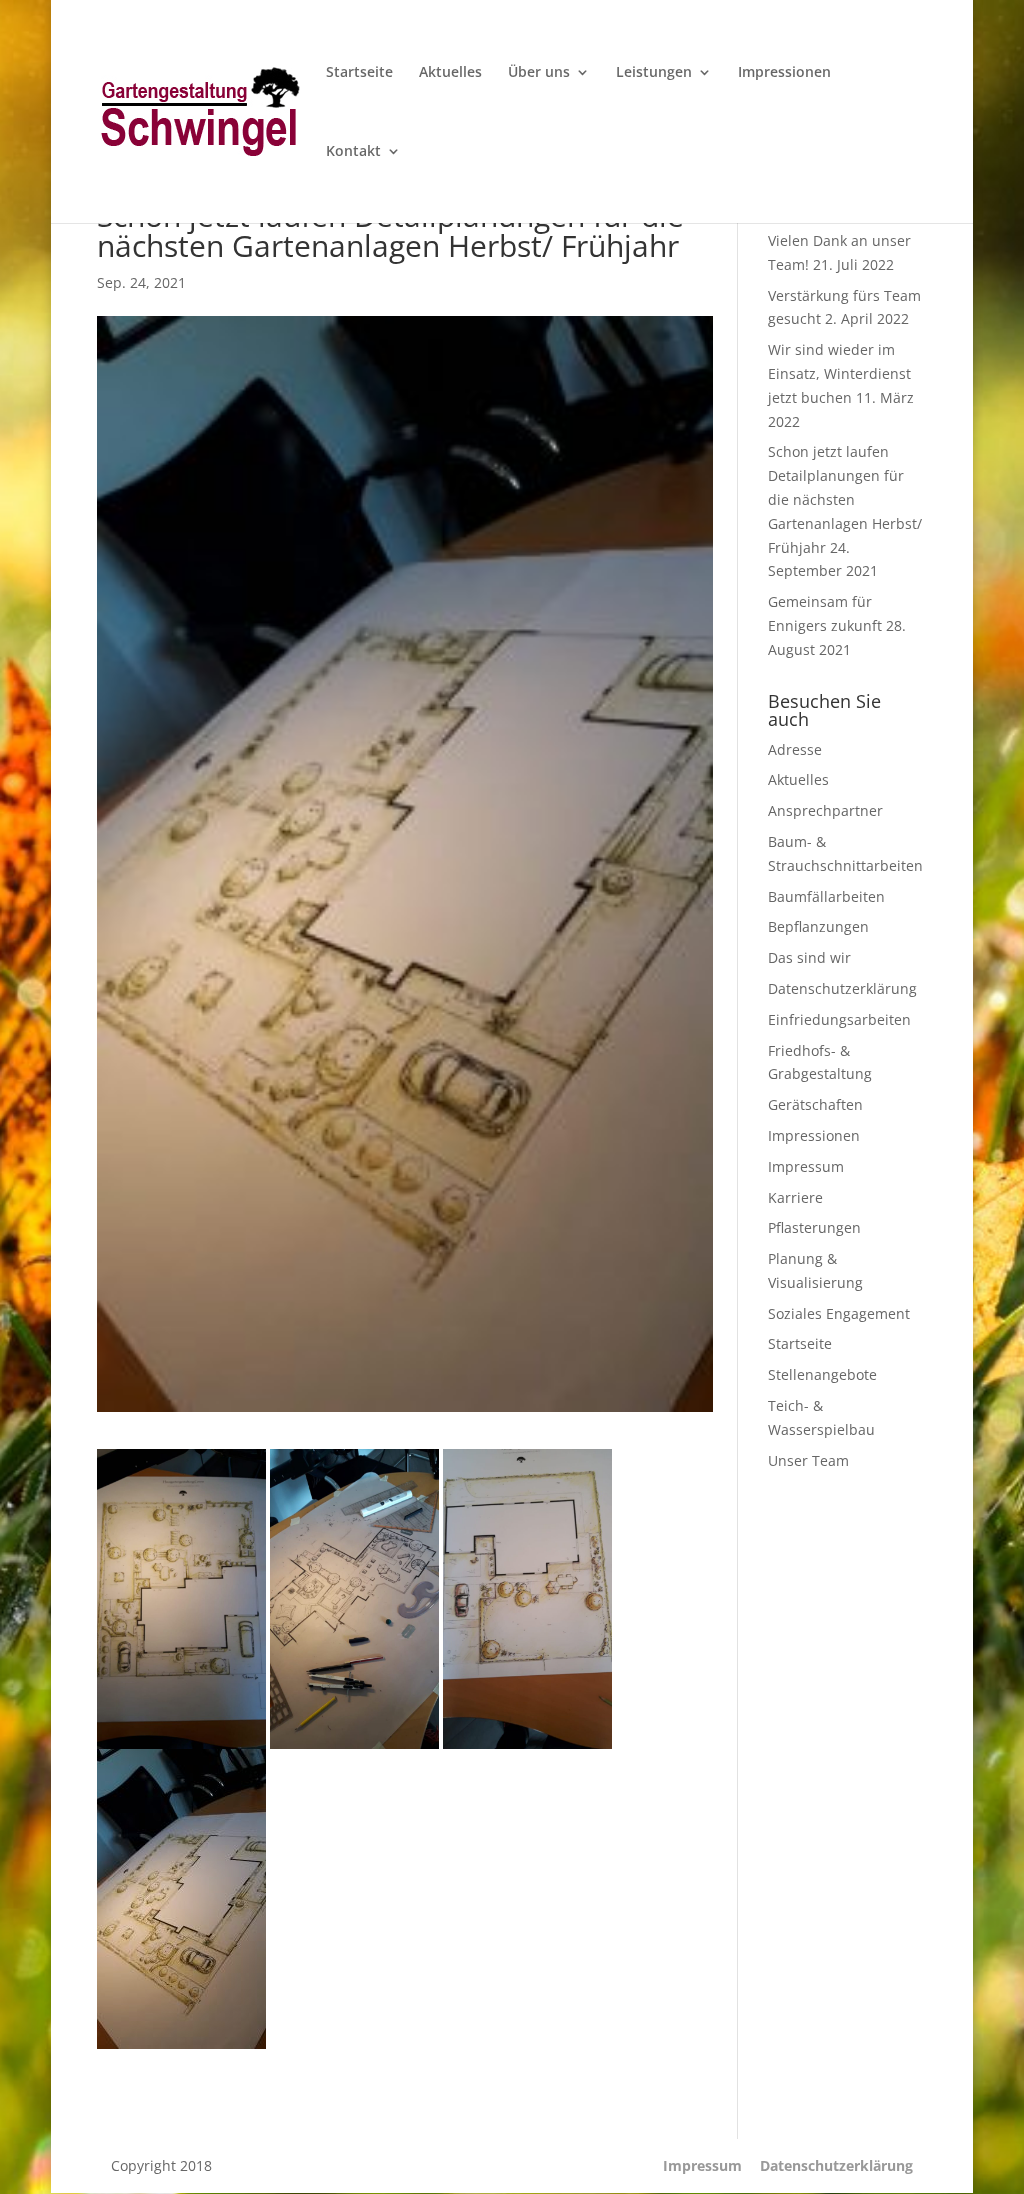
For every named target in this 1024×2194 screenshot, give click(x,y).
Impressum (806, 1166)
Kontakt (353, 152)
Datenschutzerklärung (842, 988)
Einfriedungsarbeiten (839, 1019)
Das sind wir (809, 957)
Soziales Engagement (839, 1313)
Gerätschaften (815, 1104)
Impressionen (784, 73)
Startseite (359, 73)
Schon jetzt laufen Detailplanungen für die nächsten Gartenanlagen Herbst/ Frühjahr (845, 499)
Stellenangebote (822, 1374)
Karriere (795, 1197)
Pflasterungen (814, 1227)
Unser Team (808, 1460)
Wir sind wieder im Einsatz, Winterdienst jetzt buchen (839, 373)
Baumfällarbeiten (826, 896)
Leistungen (654, 73)
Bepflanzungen (818, 926)
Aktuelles (450, 73)
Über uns (539, 73)
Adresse (795, 749)
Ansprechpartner (825, 810)
